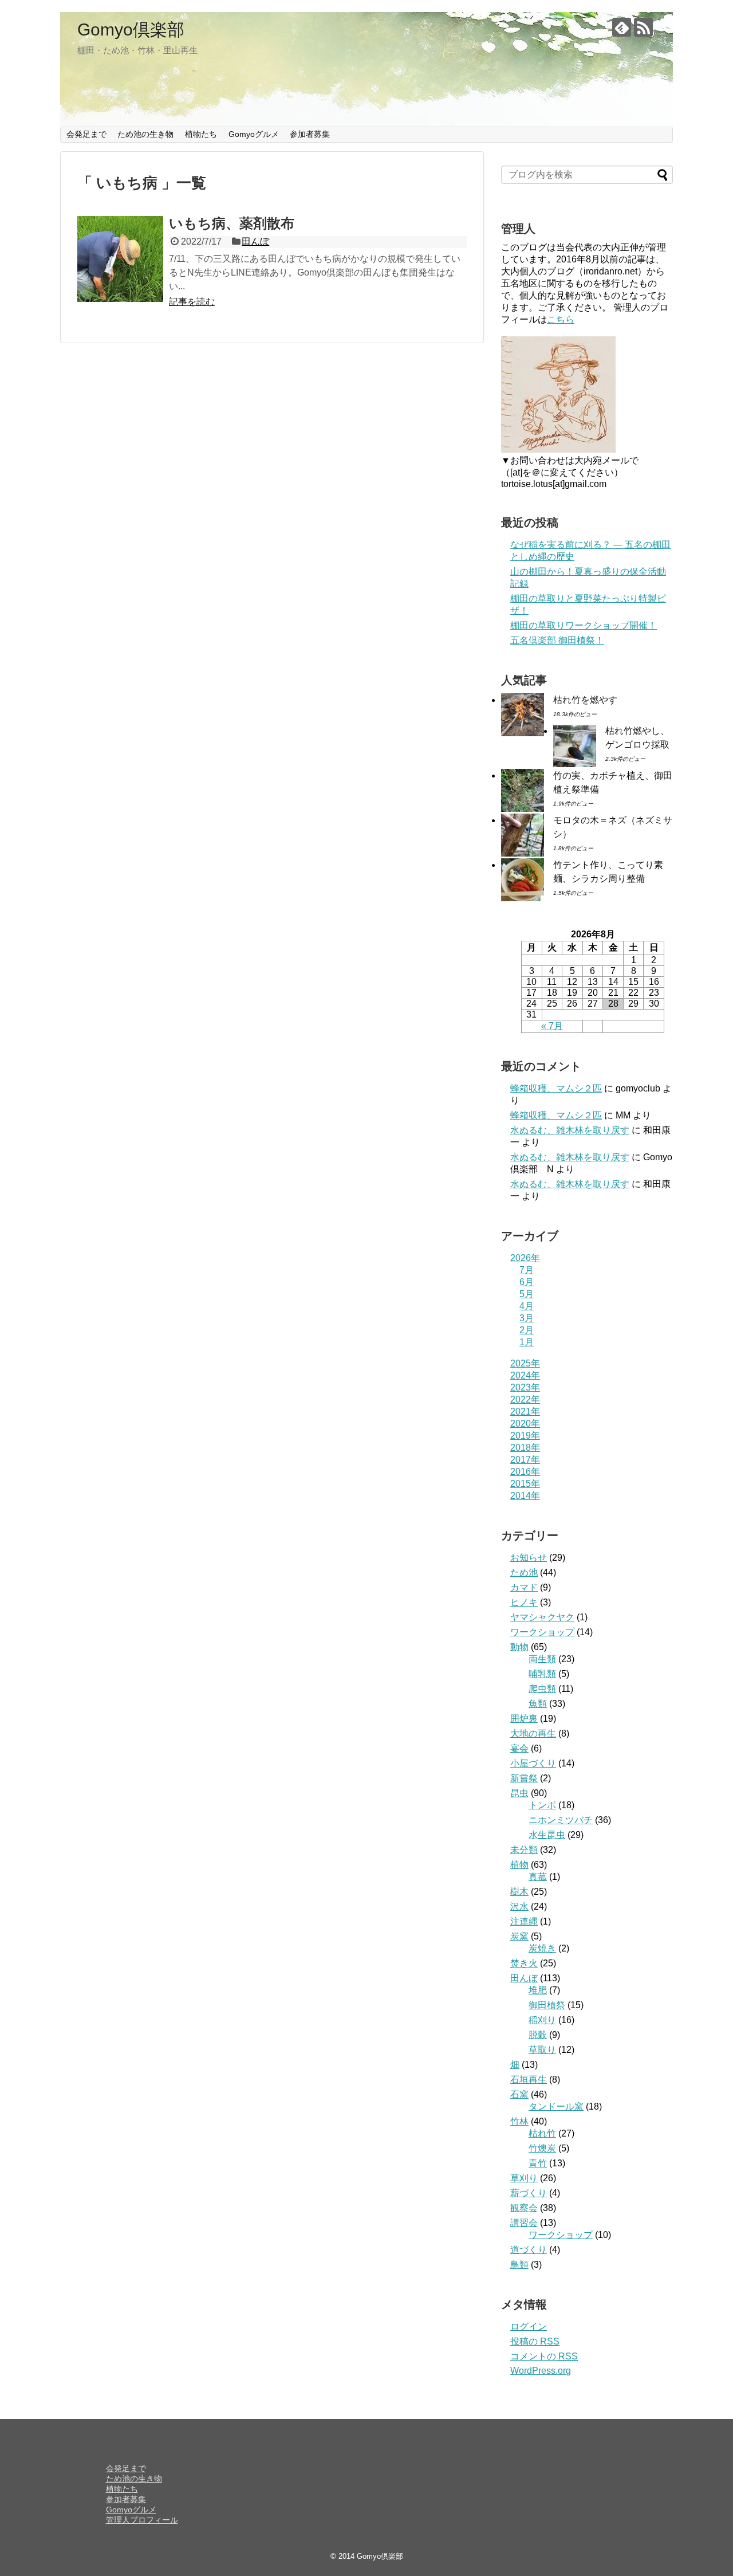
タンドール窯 (556, 2106)
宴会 (519, 1748)
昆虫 (519, 1793)
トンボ (542, 1805)
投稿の (535, 2341)
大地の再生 (533, 1733)
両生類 (542, 1659)
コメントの (544, 2356)
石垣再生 (529, 2080)
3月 (527, 1318)
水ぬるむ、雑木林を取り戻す (570, 1130)
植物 (519, 1865)
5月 (527, 1294)
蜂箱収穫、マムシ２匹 (556, 1088)
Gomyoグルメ (254, 134)
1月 (527, 1342)
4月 (527, 1306)
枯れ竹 (542, 2133)
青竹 (538, 2163)
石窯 (519, 2094)
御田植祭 (547, 2005)
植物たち (201, 134)
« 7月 (552, 1026)
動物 (519, 1647)
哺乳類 (542, 1674)
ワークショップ (542, 1632)
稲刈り (542, 2020)
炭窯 (519, 1936)
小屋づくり (533, 1763)
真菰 (538, 1877)
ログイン (529, 2326)
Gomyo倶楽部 (131, 30)
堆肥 (538, 1990)
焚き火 (524, 1963)
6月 (527, 1282)
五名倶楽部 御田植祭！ (557, 640)
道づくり (529, 2250)
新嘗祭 (524, 1778)
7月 (527, 1270)
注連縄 (524, 1921)
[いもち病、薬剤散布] (120, 259)
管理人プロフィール (142, 2520)
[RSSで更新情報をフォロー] (643, 27)
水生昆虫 (547, 1835)
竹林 (519, 2121)
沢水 (519, 1907)
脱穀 (538, 2035)
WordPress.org (541, 2371)
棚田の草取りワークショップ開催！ (584, 625)
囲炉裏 (524, 1719)
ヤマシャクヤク (542, 1617)
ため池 (524, 1572)
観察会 (524, 2208)
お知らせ (529, 1558)
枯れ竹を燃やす (585, 700)
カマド (524, 1587)
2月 (527, 1330)
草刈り (524, 2178)
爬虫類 (542, 1689)
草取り (542, 2050)
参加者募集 (310, 134)
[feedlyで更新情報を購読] (622, 27)
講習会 (524, 2223)
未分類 (524, 1850)
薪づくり (529, 2193)
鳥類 (519, 2265)
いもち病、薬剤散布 (232, 223)
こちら (561, 319)
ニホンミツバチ (561, 1820)
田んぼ (255, 242)
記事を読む (192, 302)
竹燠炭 (542, 2148)
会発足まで (86, 134)
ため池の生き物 (145, 134)
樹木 (519, 1892)
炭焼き (542, 1948)
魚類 (538, 1704)
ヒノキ (524, 1602)
